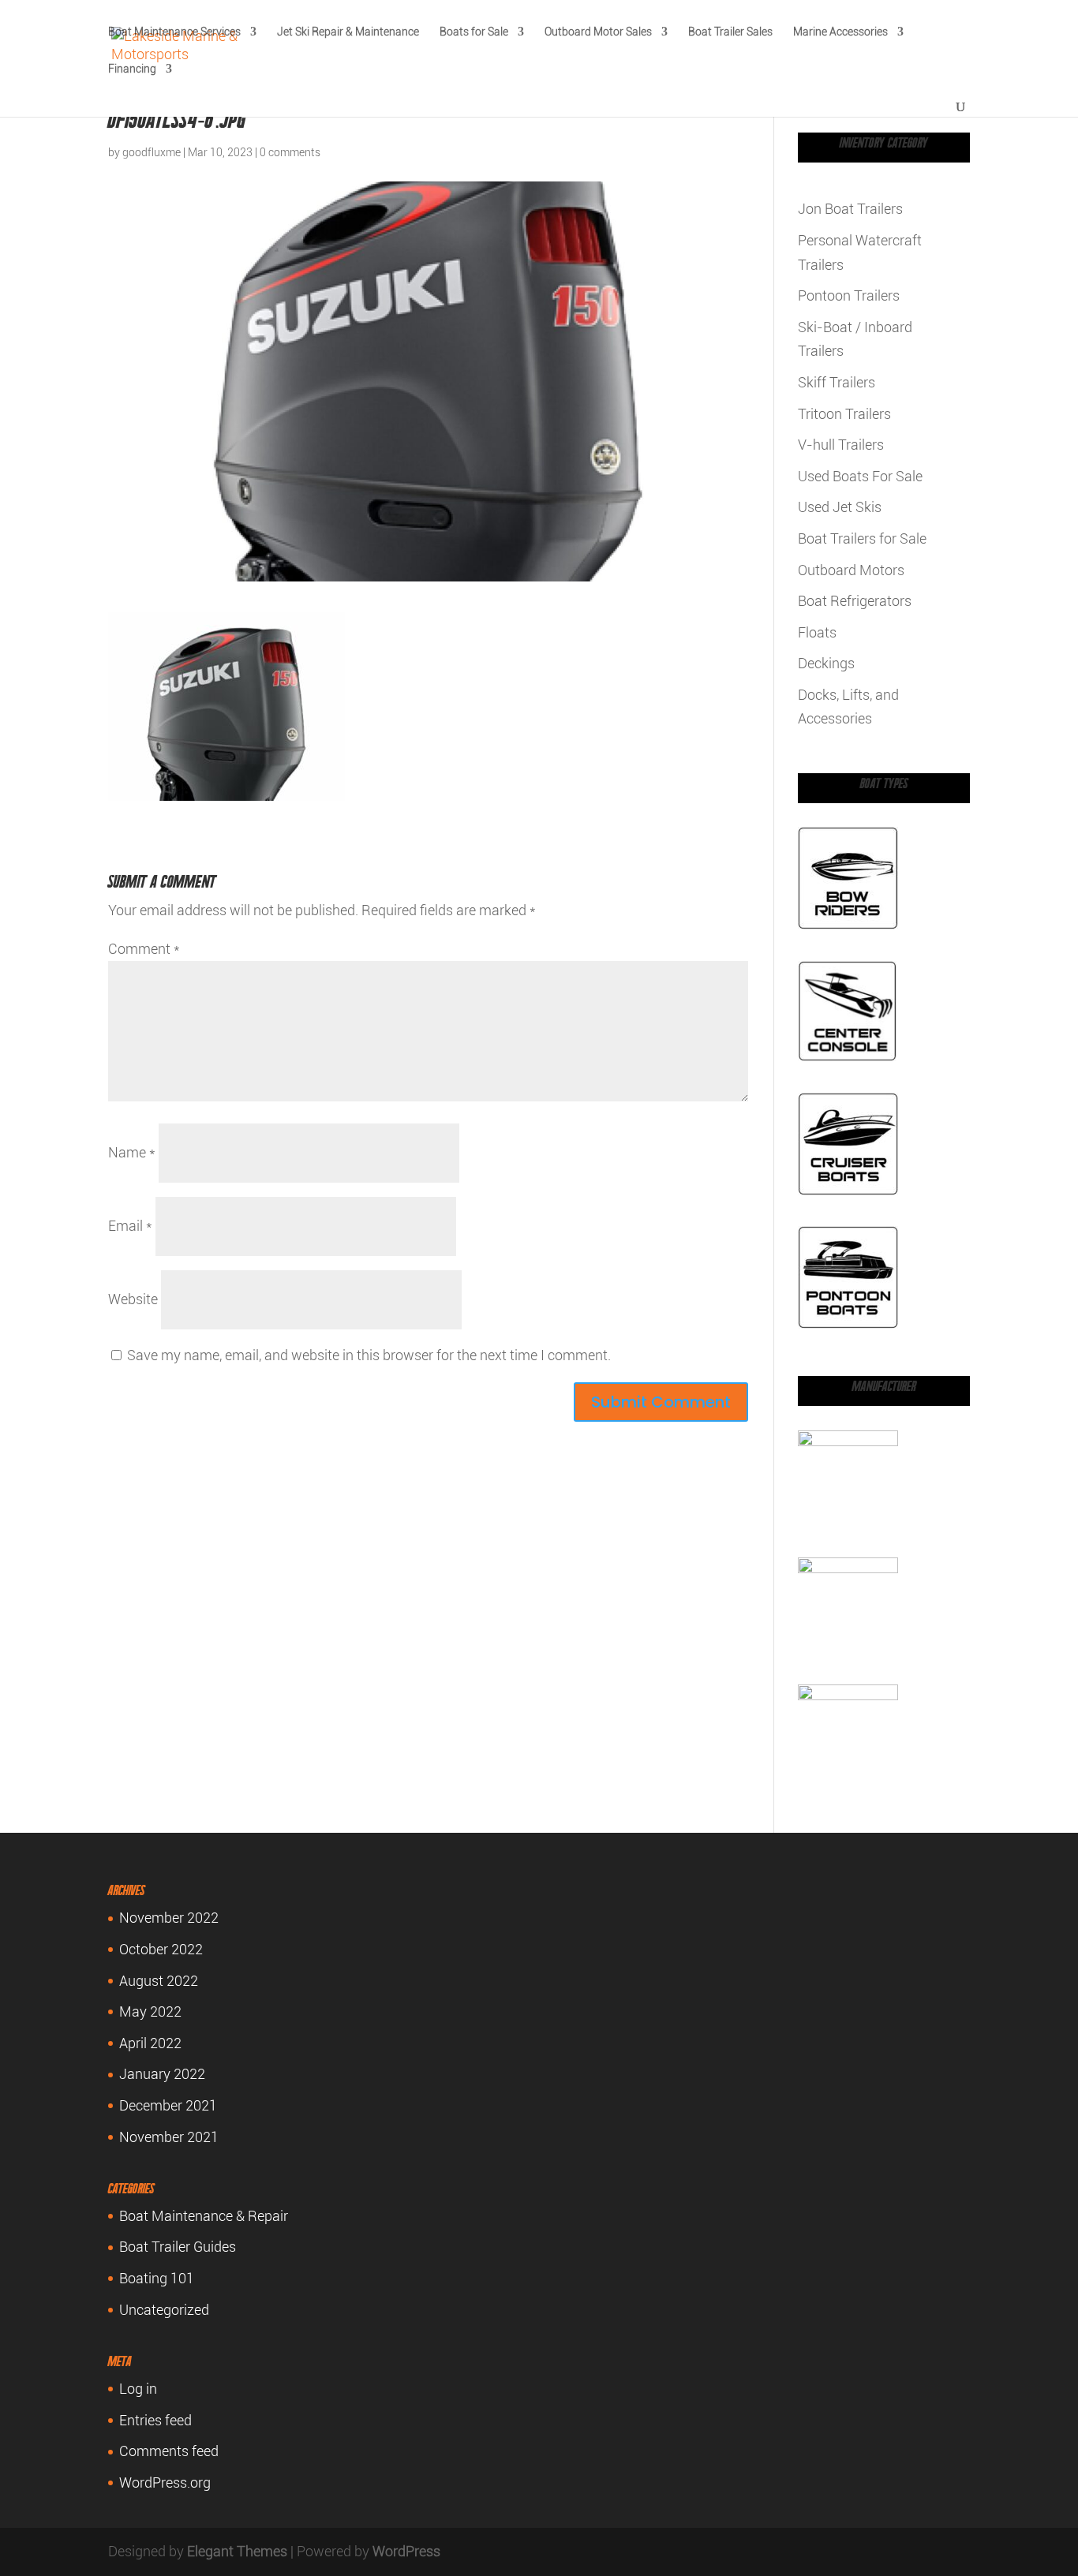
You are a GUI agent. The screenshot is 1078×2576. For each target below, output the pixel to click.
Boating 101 (157, 2278)
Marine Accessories (840, 32)
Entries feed (155, 2420)
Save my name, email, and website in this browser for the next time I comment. (369, 1355)
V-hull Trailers (841, 445)
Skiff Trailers (837, 382)
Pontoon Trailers (849, 295)
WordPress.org (165, 2483)
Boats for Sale (474, 32)
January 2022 (162, 2074)
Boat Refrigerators (855, 601)
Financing (132, 69)
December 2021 (168, 2105)
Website (133, 1299)
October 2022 (161, 1949)
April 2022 (150, 2043)
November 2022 (169, 1918)
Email (130, 1226)
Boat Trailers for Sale (862, 538)
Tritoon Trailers (844, 414)
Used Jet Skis (840, 507)
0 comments (290, 152)
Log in (138, 2389)
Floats (817, 632)
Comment (144, 949)
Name (132, 1152)
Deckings (826, 663)
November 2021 (169, 2137)
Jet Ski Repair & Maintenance (348, 32)
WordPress (406, 2551)
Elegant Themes (237, 2551)
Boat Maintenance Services (174, 32)
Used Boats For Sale (860, 476)
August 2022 (159, 1981)
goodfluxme (152, 152)
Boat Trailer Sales (730, 32)
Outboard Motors (851, 570)
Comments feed (169, 2451)
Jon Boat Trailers (850, 209)
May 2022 (150, 2011)
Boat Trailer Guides (178, 2247)
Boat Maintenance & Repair (204, 2216)
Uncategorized (164, 2310)
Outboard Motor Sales (598, 32)
